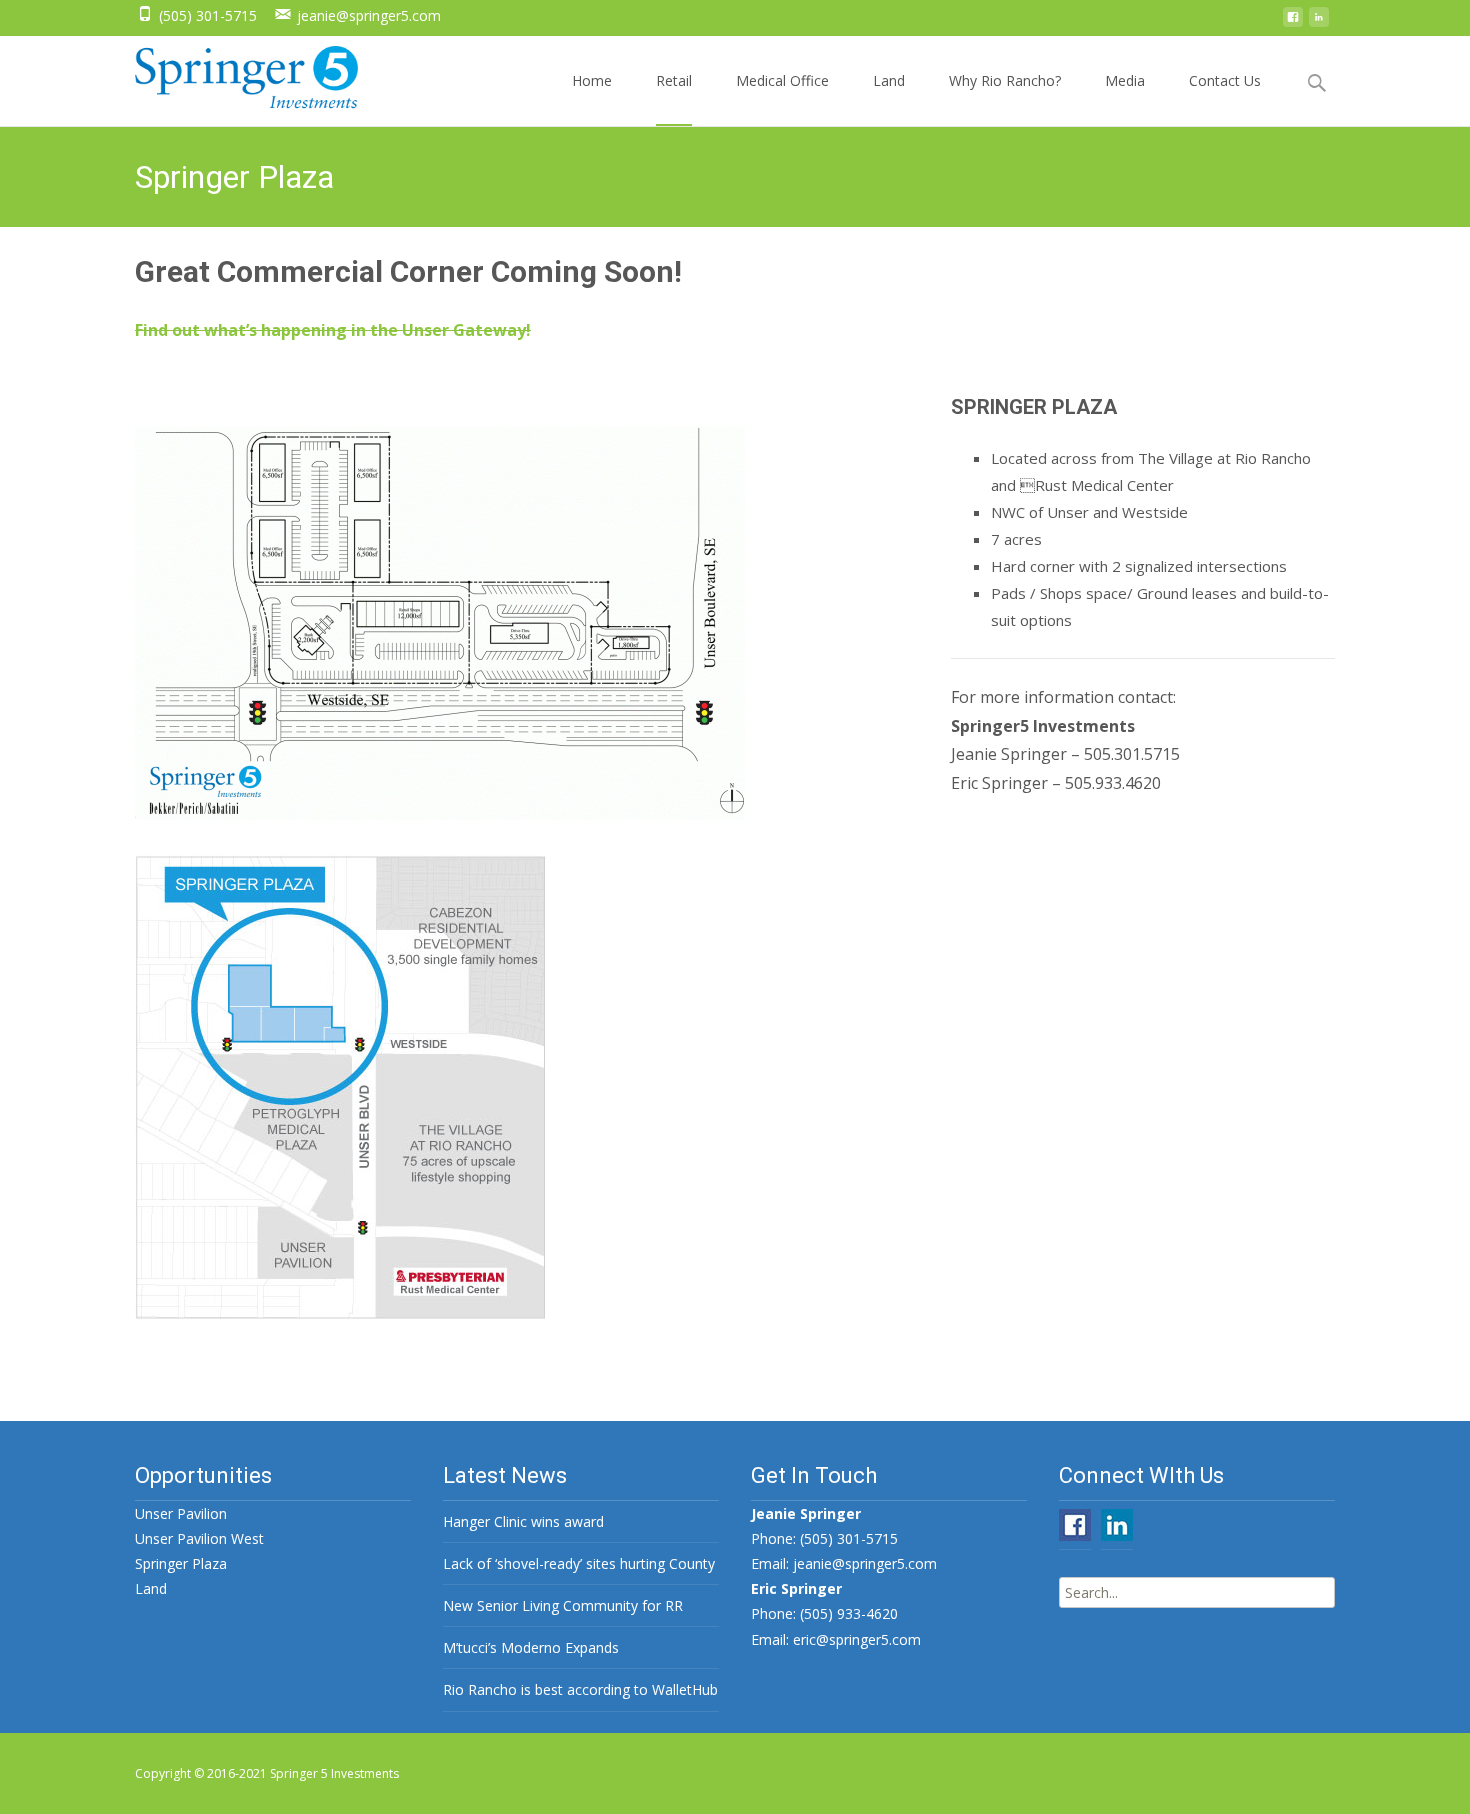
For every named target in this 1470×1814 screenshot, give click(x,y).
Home (592, 80)
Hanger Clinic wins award (523, 1521)
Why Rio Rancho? (1005, 80)
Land (889, 80)
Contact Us (1225, 80)
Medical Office (782, 80)
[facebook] (1293, 22)
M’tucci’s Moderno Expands (531, 1647)
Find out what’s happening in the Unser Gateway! (333, 330)
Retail (674, 80)
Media (1125, 80)
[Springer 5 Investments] (230, 78)
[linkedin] (1319, 22)
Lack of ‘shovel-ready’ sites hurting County (579, 1563)
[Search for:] (1197, 1592)
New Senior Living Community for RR (563, 1605)
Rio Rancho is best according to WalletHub (580, 1689)
